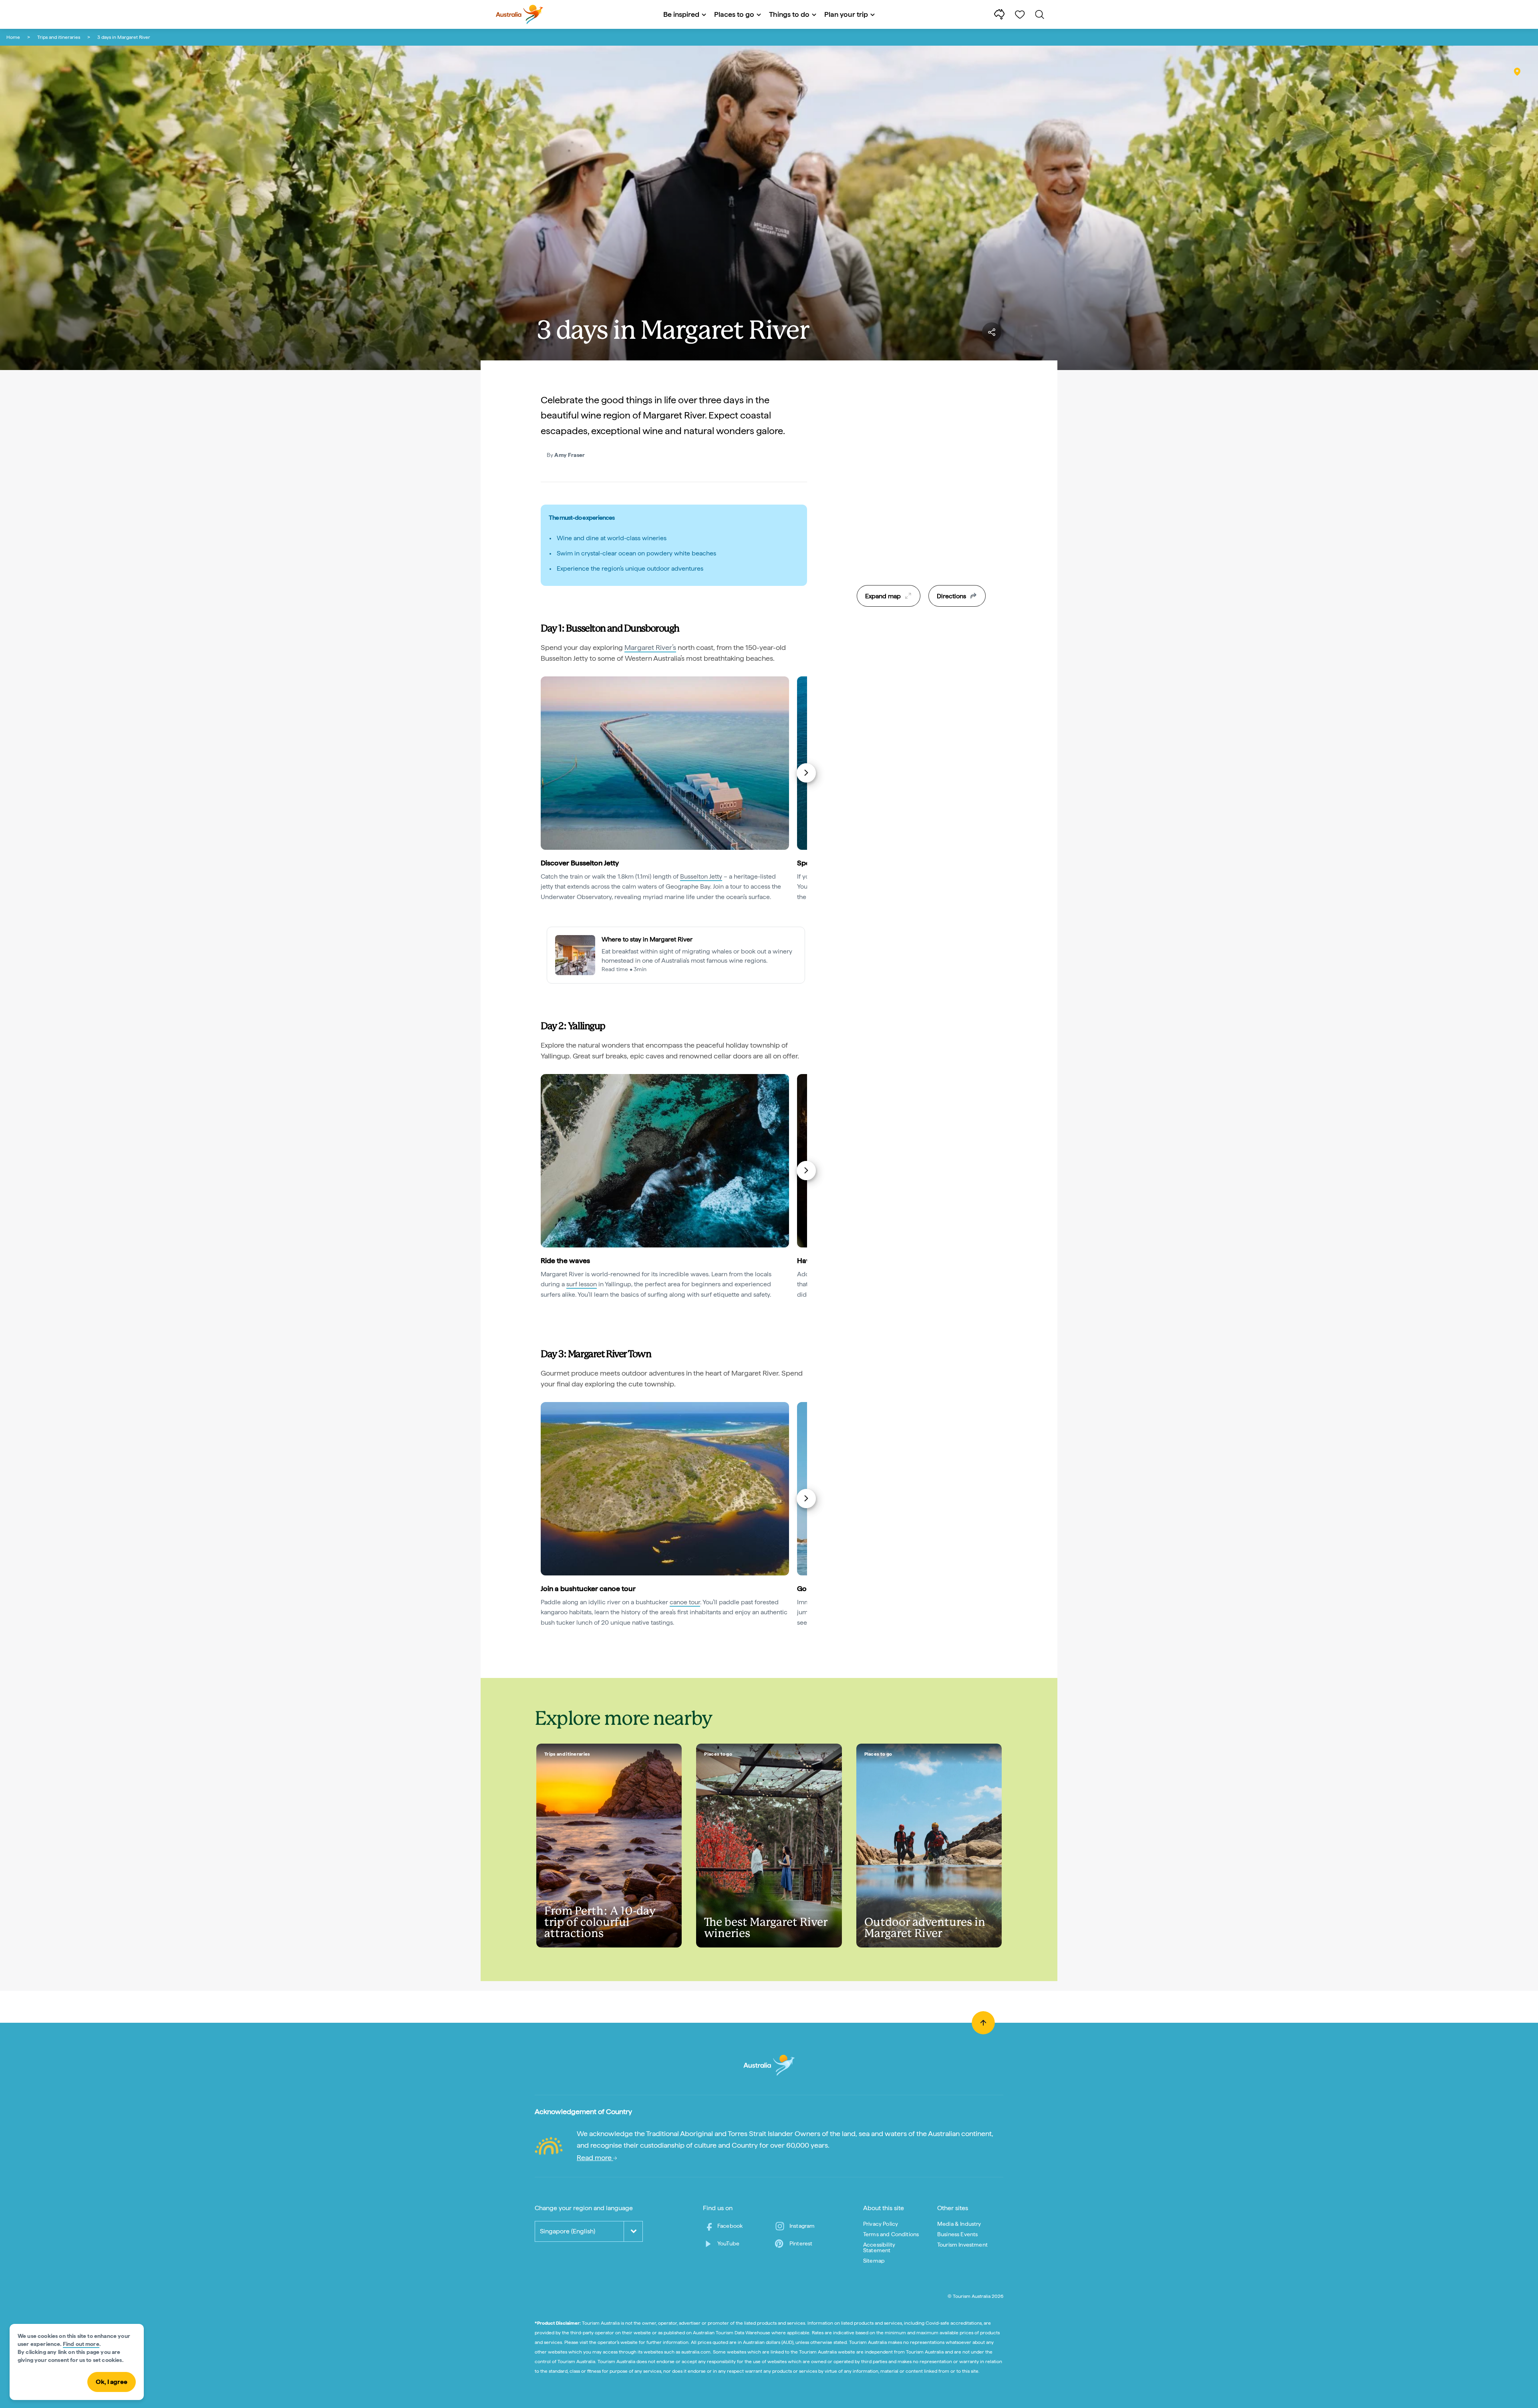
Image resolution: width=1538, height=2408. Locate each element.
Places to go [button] (734, 14)
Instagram (802, 2226)
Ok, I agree (112, 2382)
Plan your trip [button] (846, 14)
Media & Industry (959, 2224)
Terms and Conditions (891, 2234)
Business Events (957, 2234)
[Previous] (542, 773)
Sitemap (874, 2261)
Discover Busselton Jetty (580, 863)
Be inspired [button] (681, 14)
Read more (595, 2158)
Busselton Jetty (701, 876)
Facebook (730, 2226)
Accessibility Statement (879, 2247)
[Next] (806, 773)
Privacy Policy (881, 2224)
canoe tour (685, 1602)
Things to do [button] (789, 14)
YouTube (728, 2243)
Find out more (81, 2344)
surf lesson (582, 1284)
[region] (921, 504)
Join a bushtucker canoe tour (588, 1588)
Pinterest (801, 2243)
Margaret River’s (650, 647)
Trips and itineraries (59, 37)
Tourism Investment (962, 2245)
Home (13, 37)
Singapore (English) (568, 2231)
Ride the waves (565, 1260)
